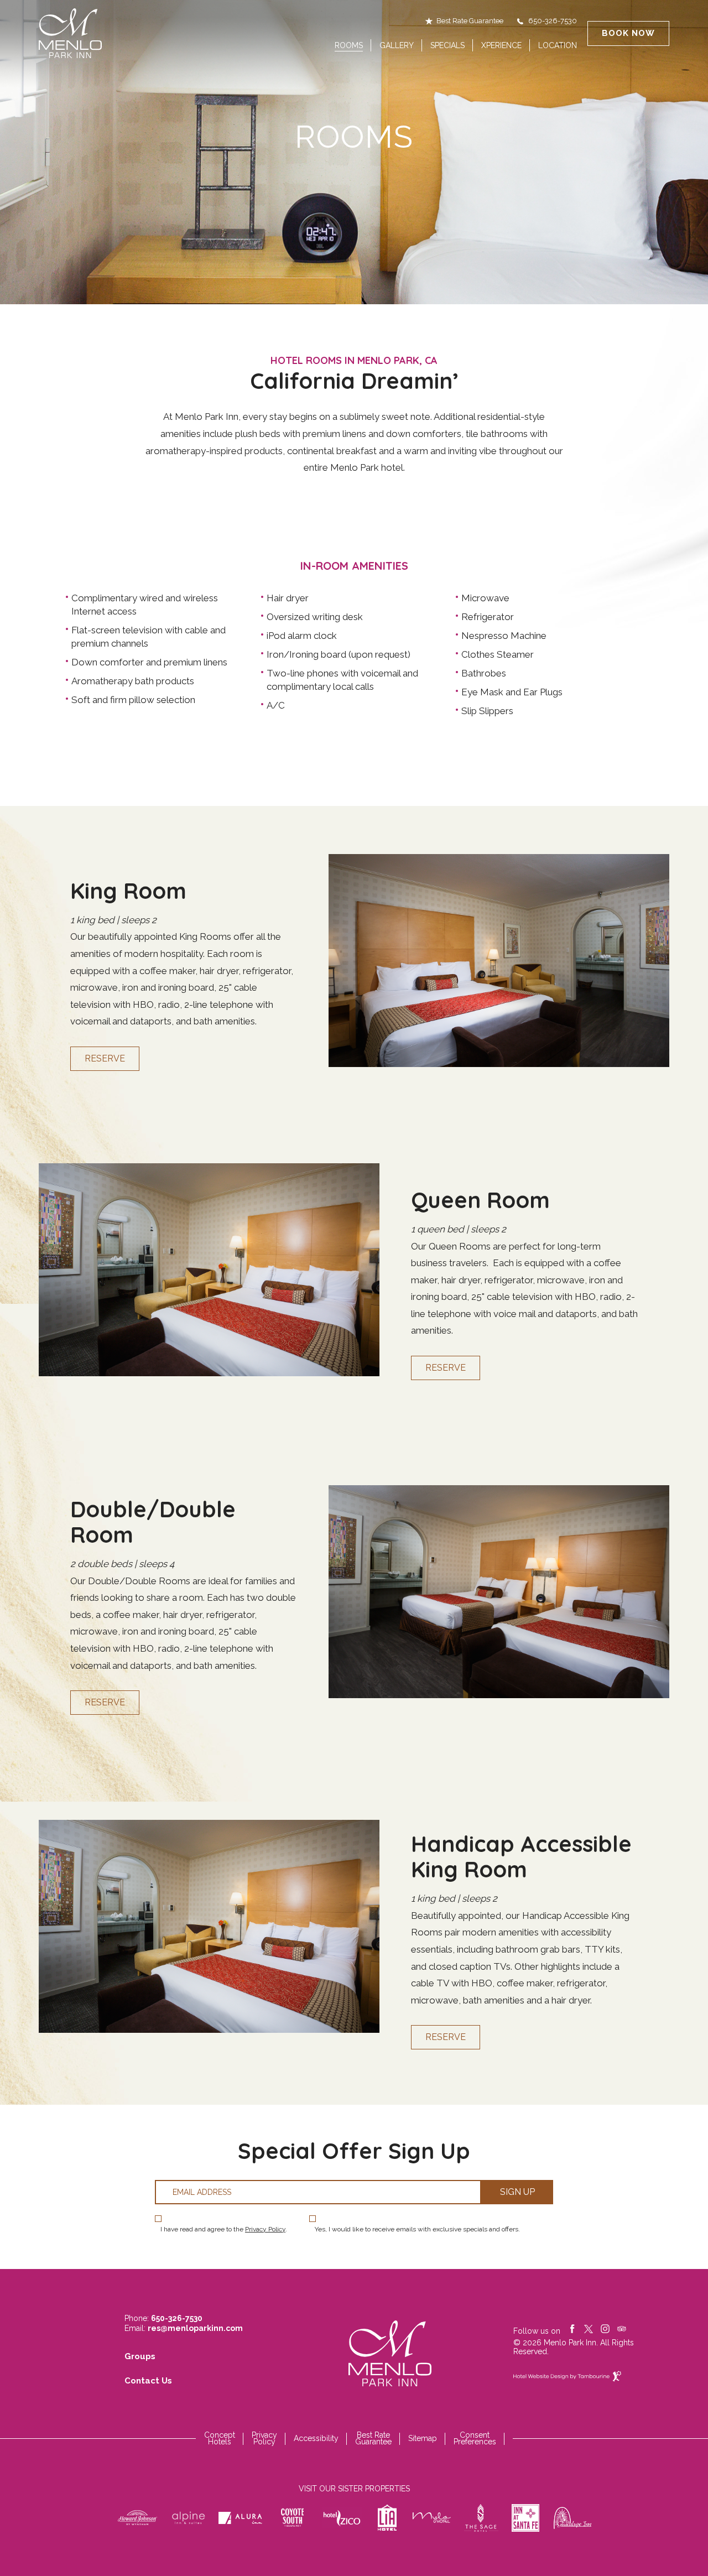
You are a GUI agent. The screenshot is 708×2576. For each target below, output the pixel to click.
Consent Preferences (475, 2438)
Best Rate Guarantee (470, 21)
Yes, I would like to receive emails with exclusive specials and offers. (417, 2229)
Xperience (501, 45)
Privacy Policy (265, 2229)
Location (558, 45)
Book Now (628, 33)
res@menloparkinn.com (195, 2328)
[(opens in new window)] (137, 2518)
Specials (447, 45)
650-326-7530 (553, 21)
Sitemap (423, 2438)
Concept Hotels (220, 2438)
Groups (140, 2356)
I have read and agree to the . (224, 2229)
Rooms (349, 45)
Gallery (397, 45)
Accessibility (316, 2438)
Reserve (105, 1058)
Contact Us (148, 2381)
